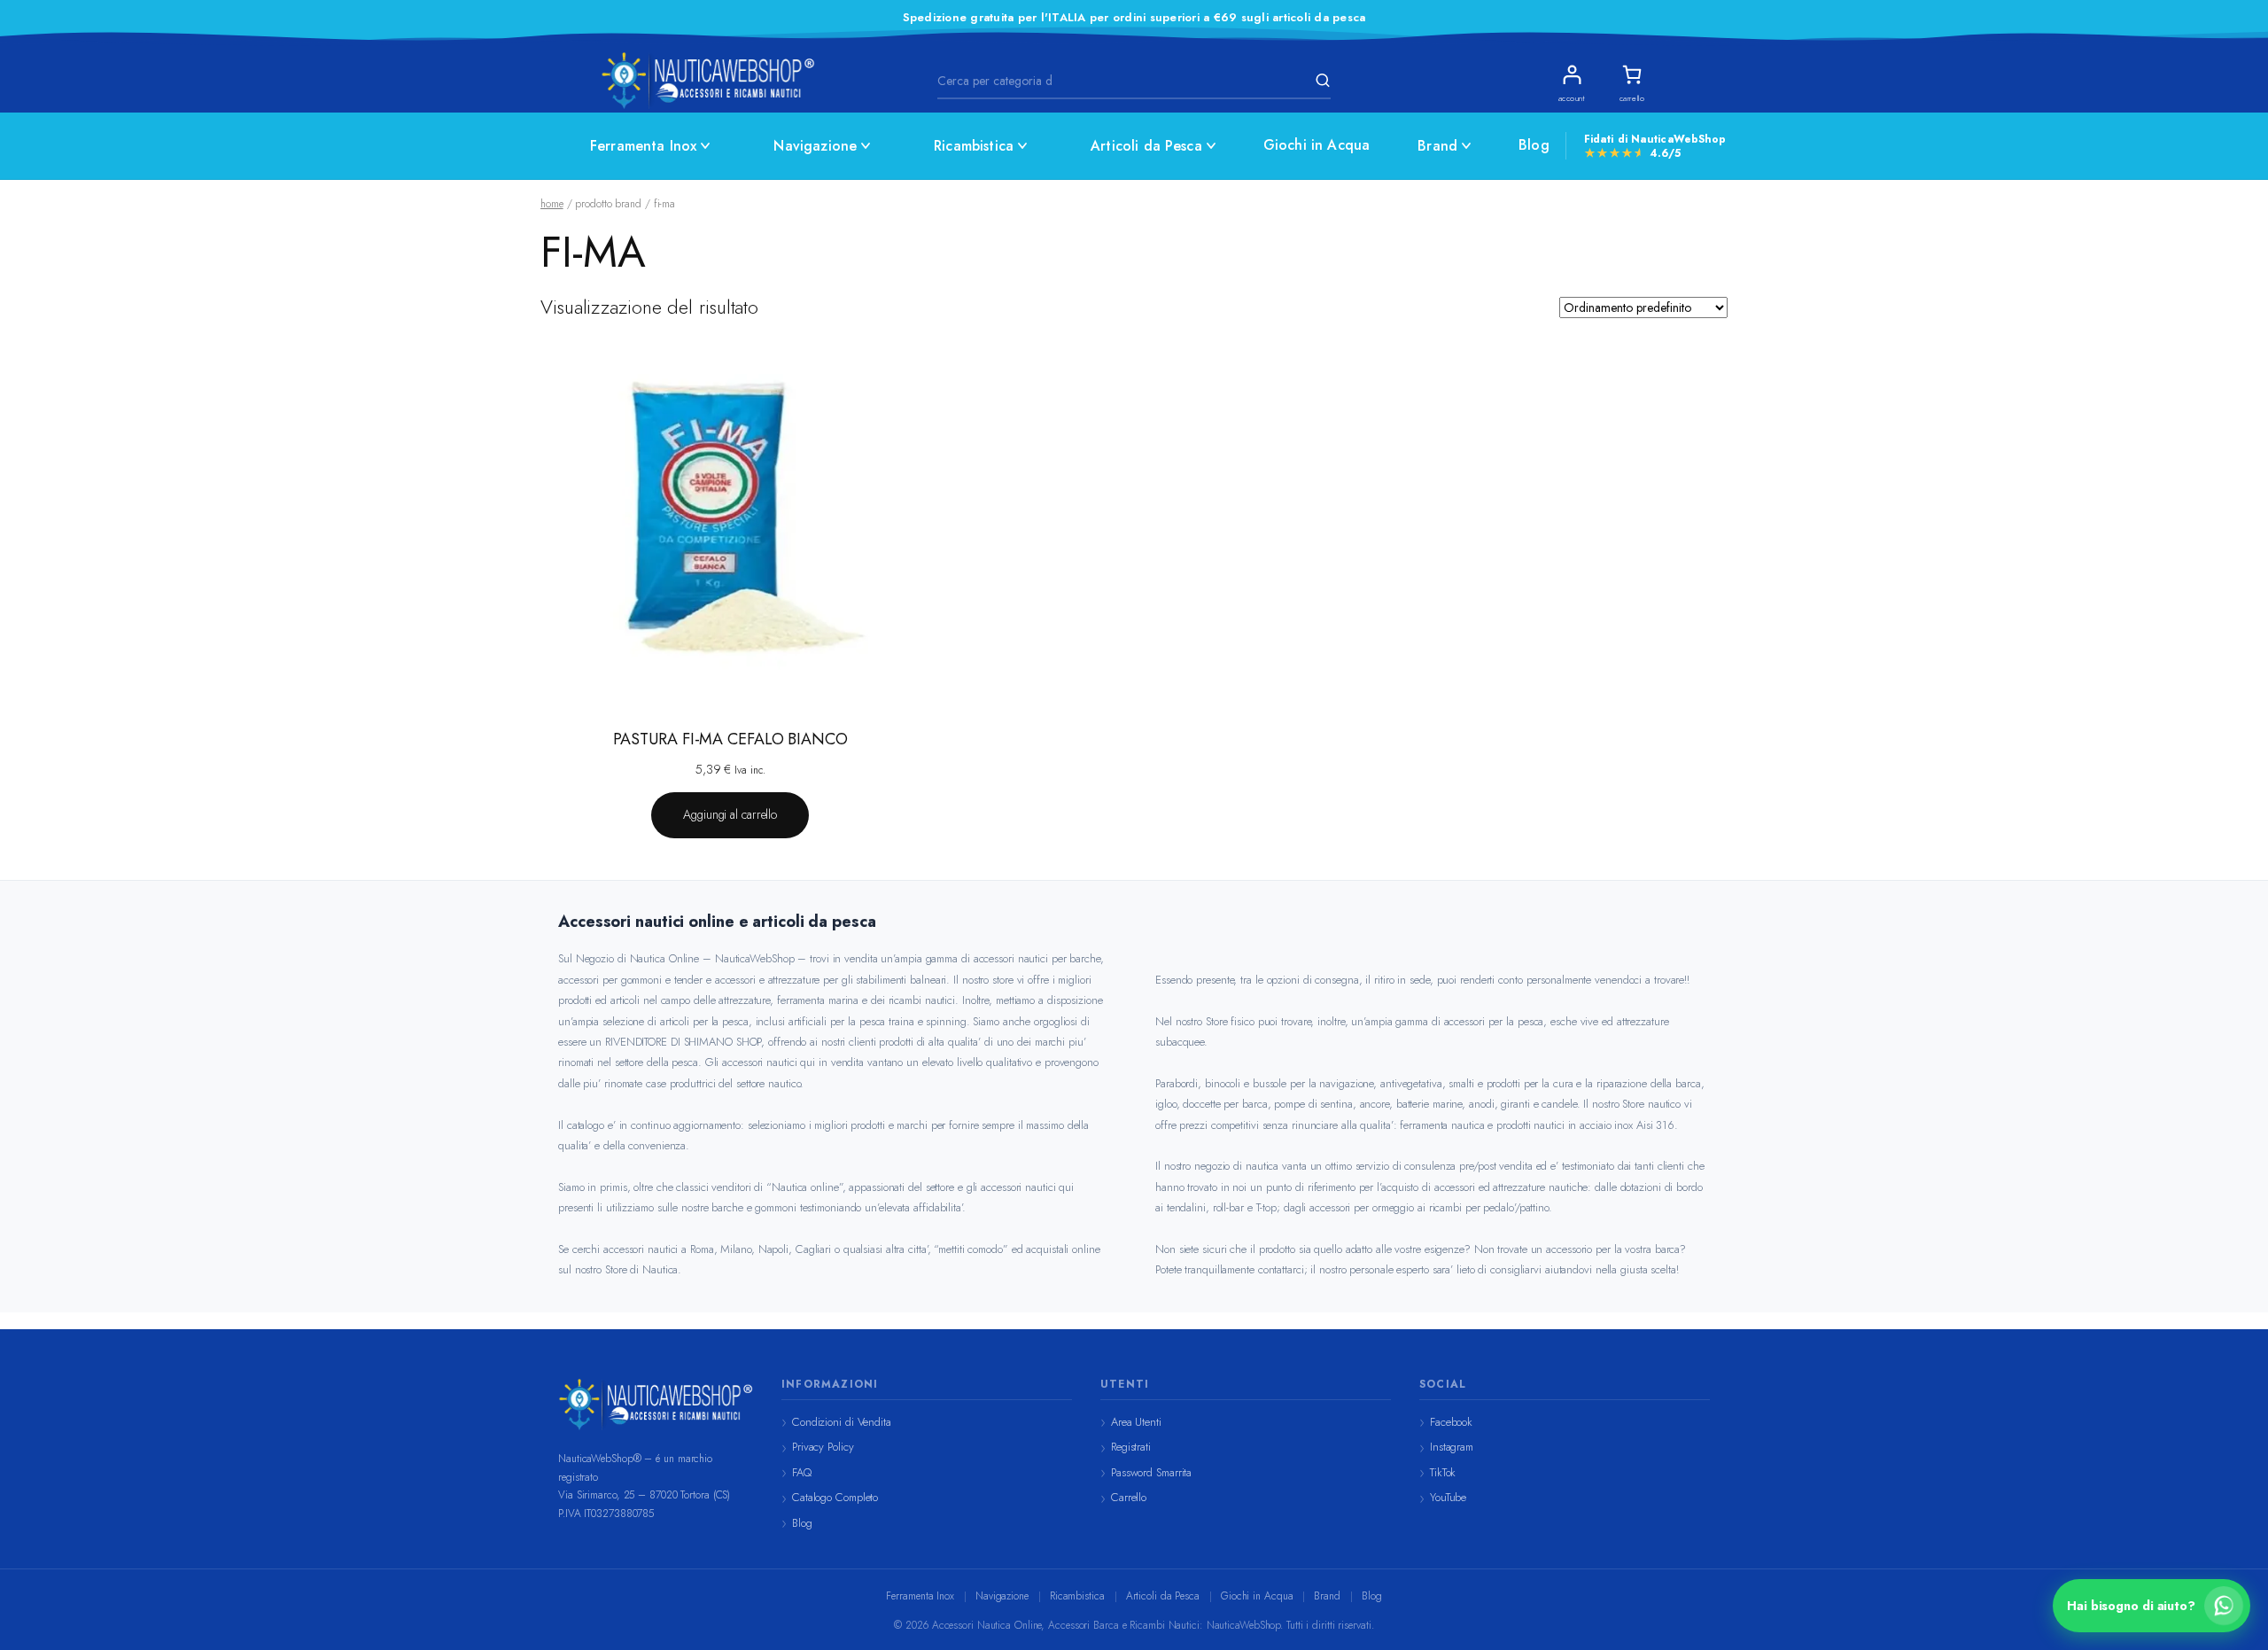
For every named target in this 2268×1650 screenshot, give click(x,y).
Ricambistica (974, 146)
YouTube (1448, 1497)
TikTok (1443, 1472)
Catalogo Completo (835, 1497)
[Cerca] (1320, 81)
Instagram (1452, 1447)
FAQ (802, 1472)
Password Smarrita (1151, 1472)
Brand (1437, 146)
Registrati (1131, 1447)
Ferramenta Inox (643, 146)
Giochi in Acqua (1317, 145)
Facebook (1451, 1422)
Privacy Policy (823, 1447)
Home (552, 204)
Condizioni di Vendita (842, 1422)
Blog (1534, 145)
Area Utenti (1136, 1422)
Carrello (1129, 1497)
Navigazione (815, 146)
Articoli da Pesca (1146, 146)
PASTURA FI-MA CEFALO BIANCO (730, 739)
